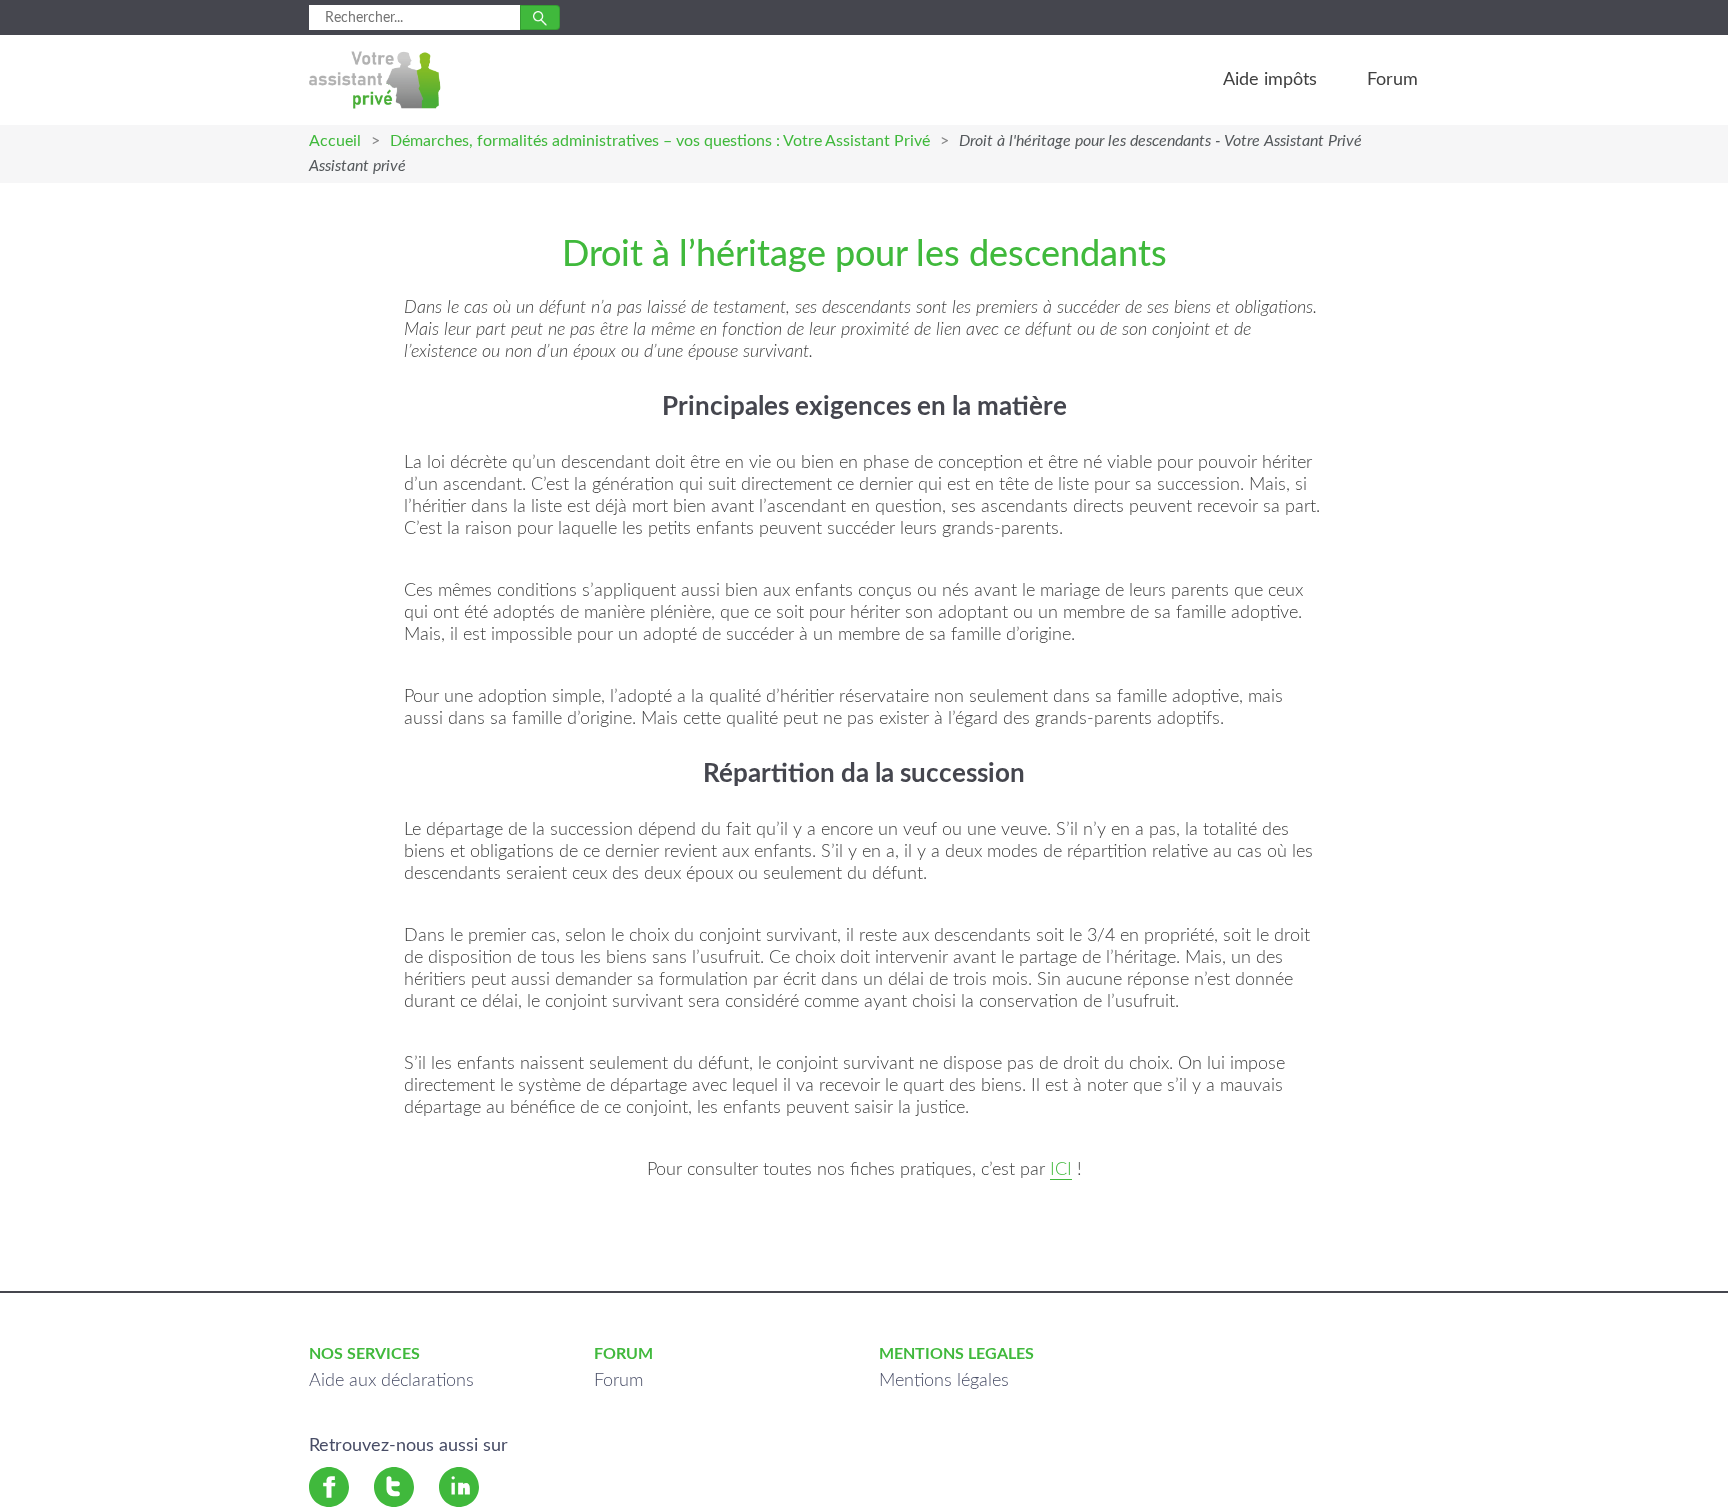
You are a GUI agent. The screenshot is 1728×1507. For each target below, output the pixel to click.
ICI (1061, 1170)
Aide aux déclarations (391, 1381)
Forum (1392, 80)
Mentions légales (944, 1381)
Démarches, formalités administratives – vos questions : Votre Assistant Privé (660, 141)
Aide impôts (1270, 80)
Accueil (335, 141)
